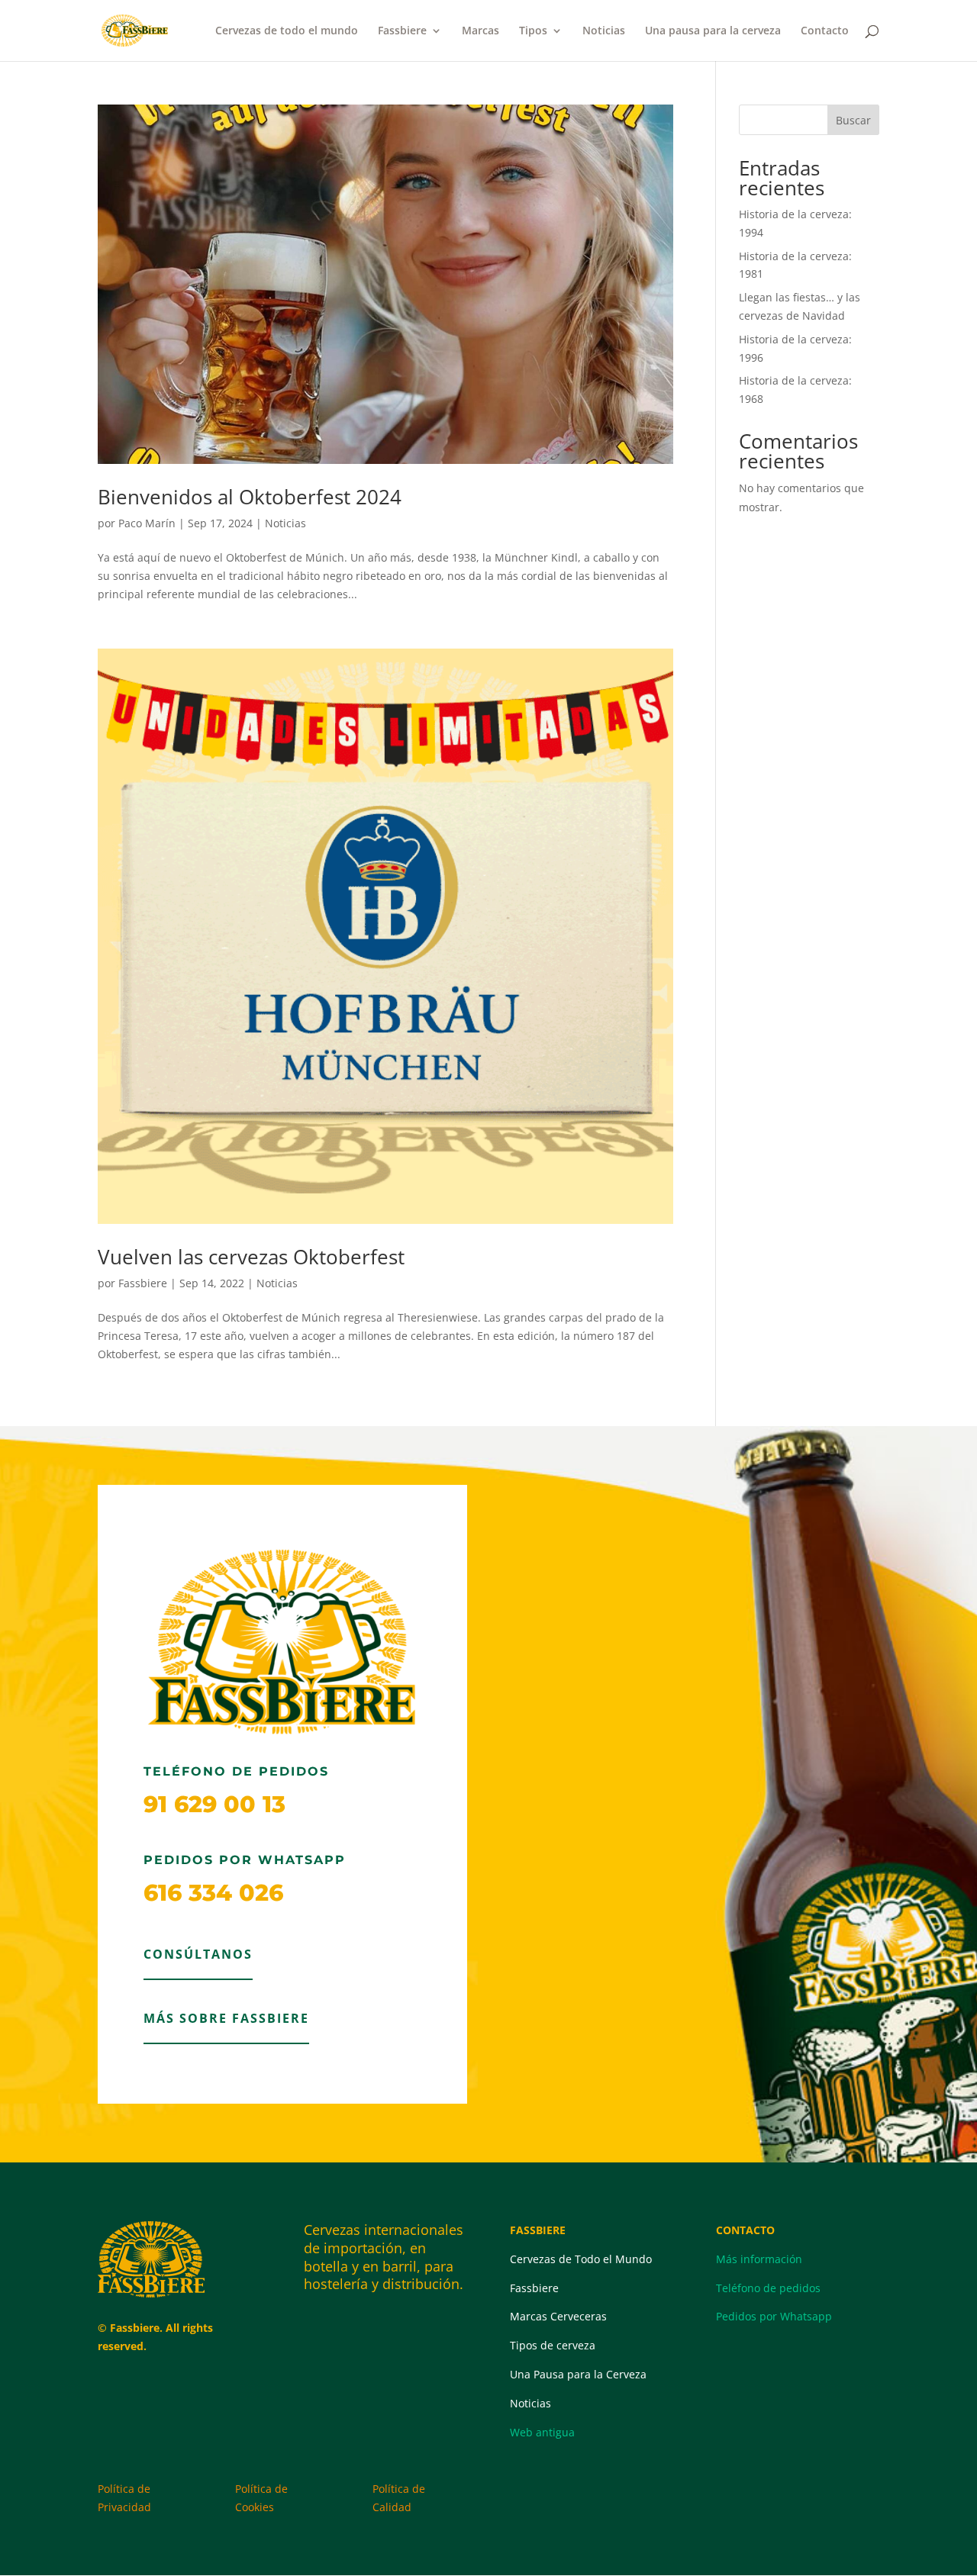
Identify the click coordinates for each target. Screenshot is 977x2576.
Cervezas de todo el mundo (287, 31)
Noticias (604, 31)
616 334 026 (213, 1893)
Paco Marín (147, 523)
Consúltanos (198, 1954)
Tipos (533, 31)
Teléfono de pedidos (768, 2288)
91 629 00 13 (214, 1804)
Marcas (480, 31)
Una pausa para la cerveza (713, 31)
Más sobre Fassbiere (226, 2018)
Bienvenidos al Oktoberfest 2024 (250, 497)
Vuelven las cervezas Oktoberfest (251, 1257)
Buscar (853, 120)
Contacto (825, 31)
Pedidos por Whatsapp (774, 2316)
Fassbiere (402, 31)
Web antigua (542, 2432)
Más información (759, 2259)
